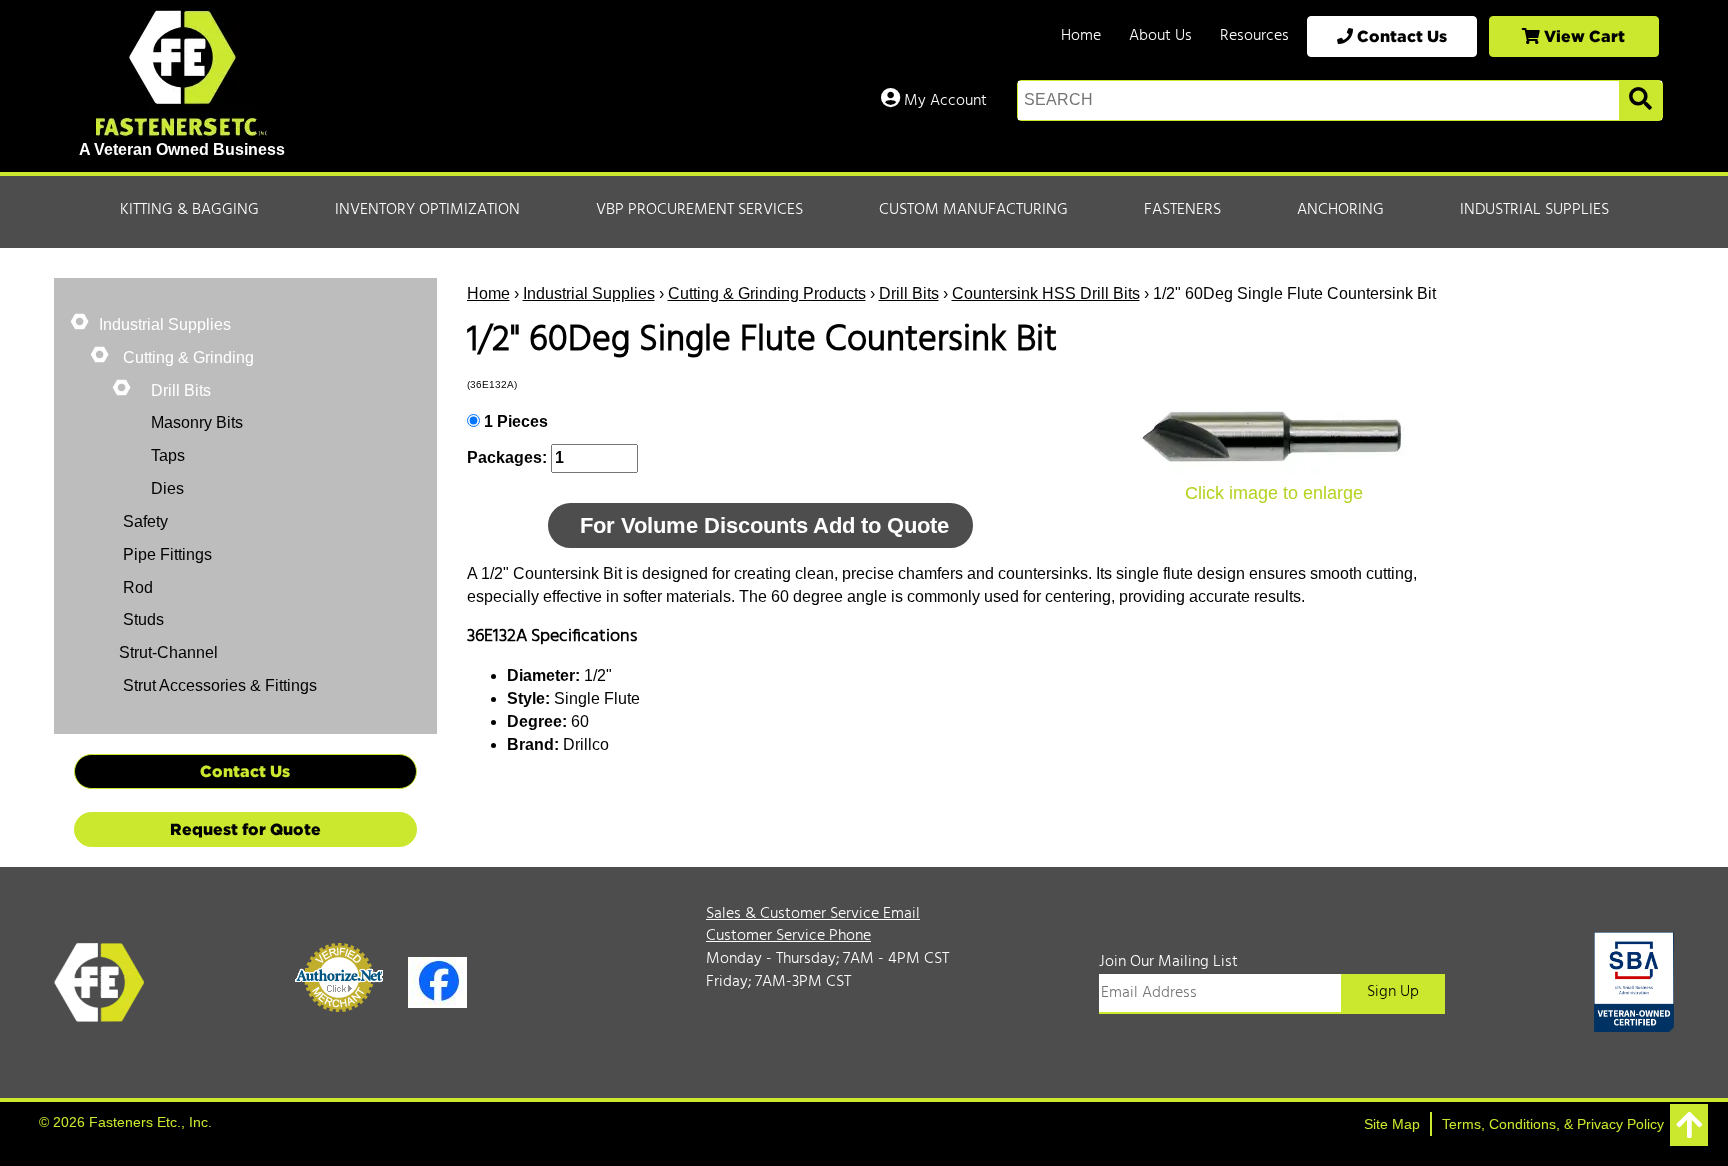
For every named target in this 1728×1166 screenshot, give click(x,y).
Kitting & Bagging (189, 210)
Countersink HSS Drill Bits (1046, 293)
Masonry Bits (197, 422)
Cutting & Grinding (186, 357)
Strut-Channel (168, 652)
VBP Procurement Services (699, 210)
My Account (943, 101)
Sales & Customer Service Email (813, 914)
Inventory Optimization (427, 210)
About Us (1160, 36)
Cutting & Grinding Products (767, 293)
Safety (143, 521)
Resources (1254, 36)
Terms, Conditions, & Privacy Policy (1553, 1124)
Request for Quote (245, 829)
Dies (167, 488)
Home (1081, 36)
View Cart (1582, 36)
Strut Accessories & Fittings (218, 685)
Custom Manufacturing (973, 210)
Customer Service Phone (788, 936)
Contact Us (1400, 36)
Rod (136, 587)
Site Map (1392, 1124)
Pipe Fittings (165, 554)
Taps (168, 455)
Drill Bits (909, 293)
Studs (141, 619)
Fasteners (1182, 210)
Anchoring (1340, 210)
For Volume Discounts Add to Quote (764, 525)
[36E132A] (1274, 438)
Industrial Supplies (1534, 210)
